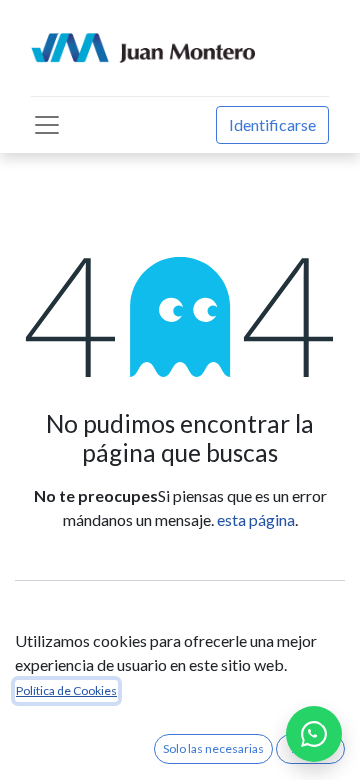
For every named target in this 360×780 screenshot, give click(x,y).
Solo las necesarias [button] (213, 748)
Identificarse (272, 124)
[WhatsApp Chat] (314, 734)
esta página (256, 519)
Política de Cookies (66, 690)
